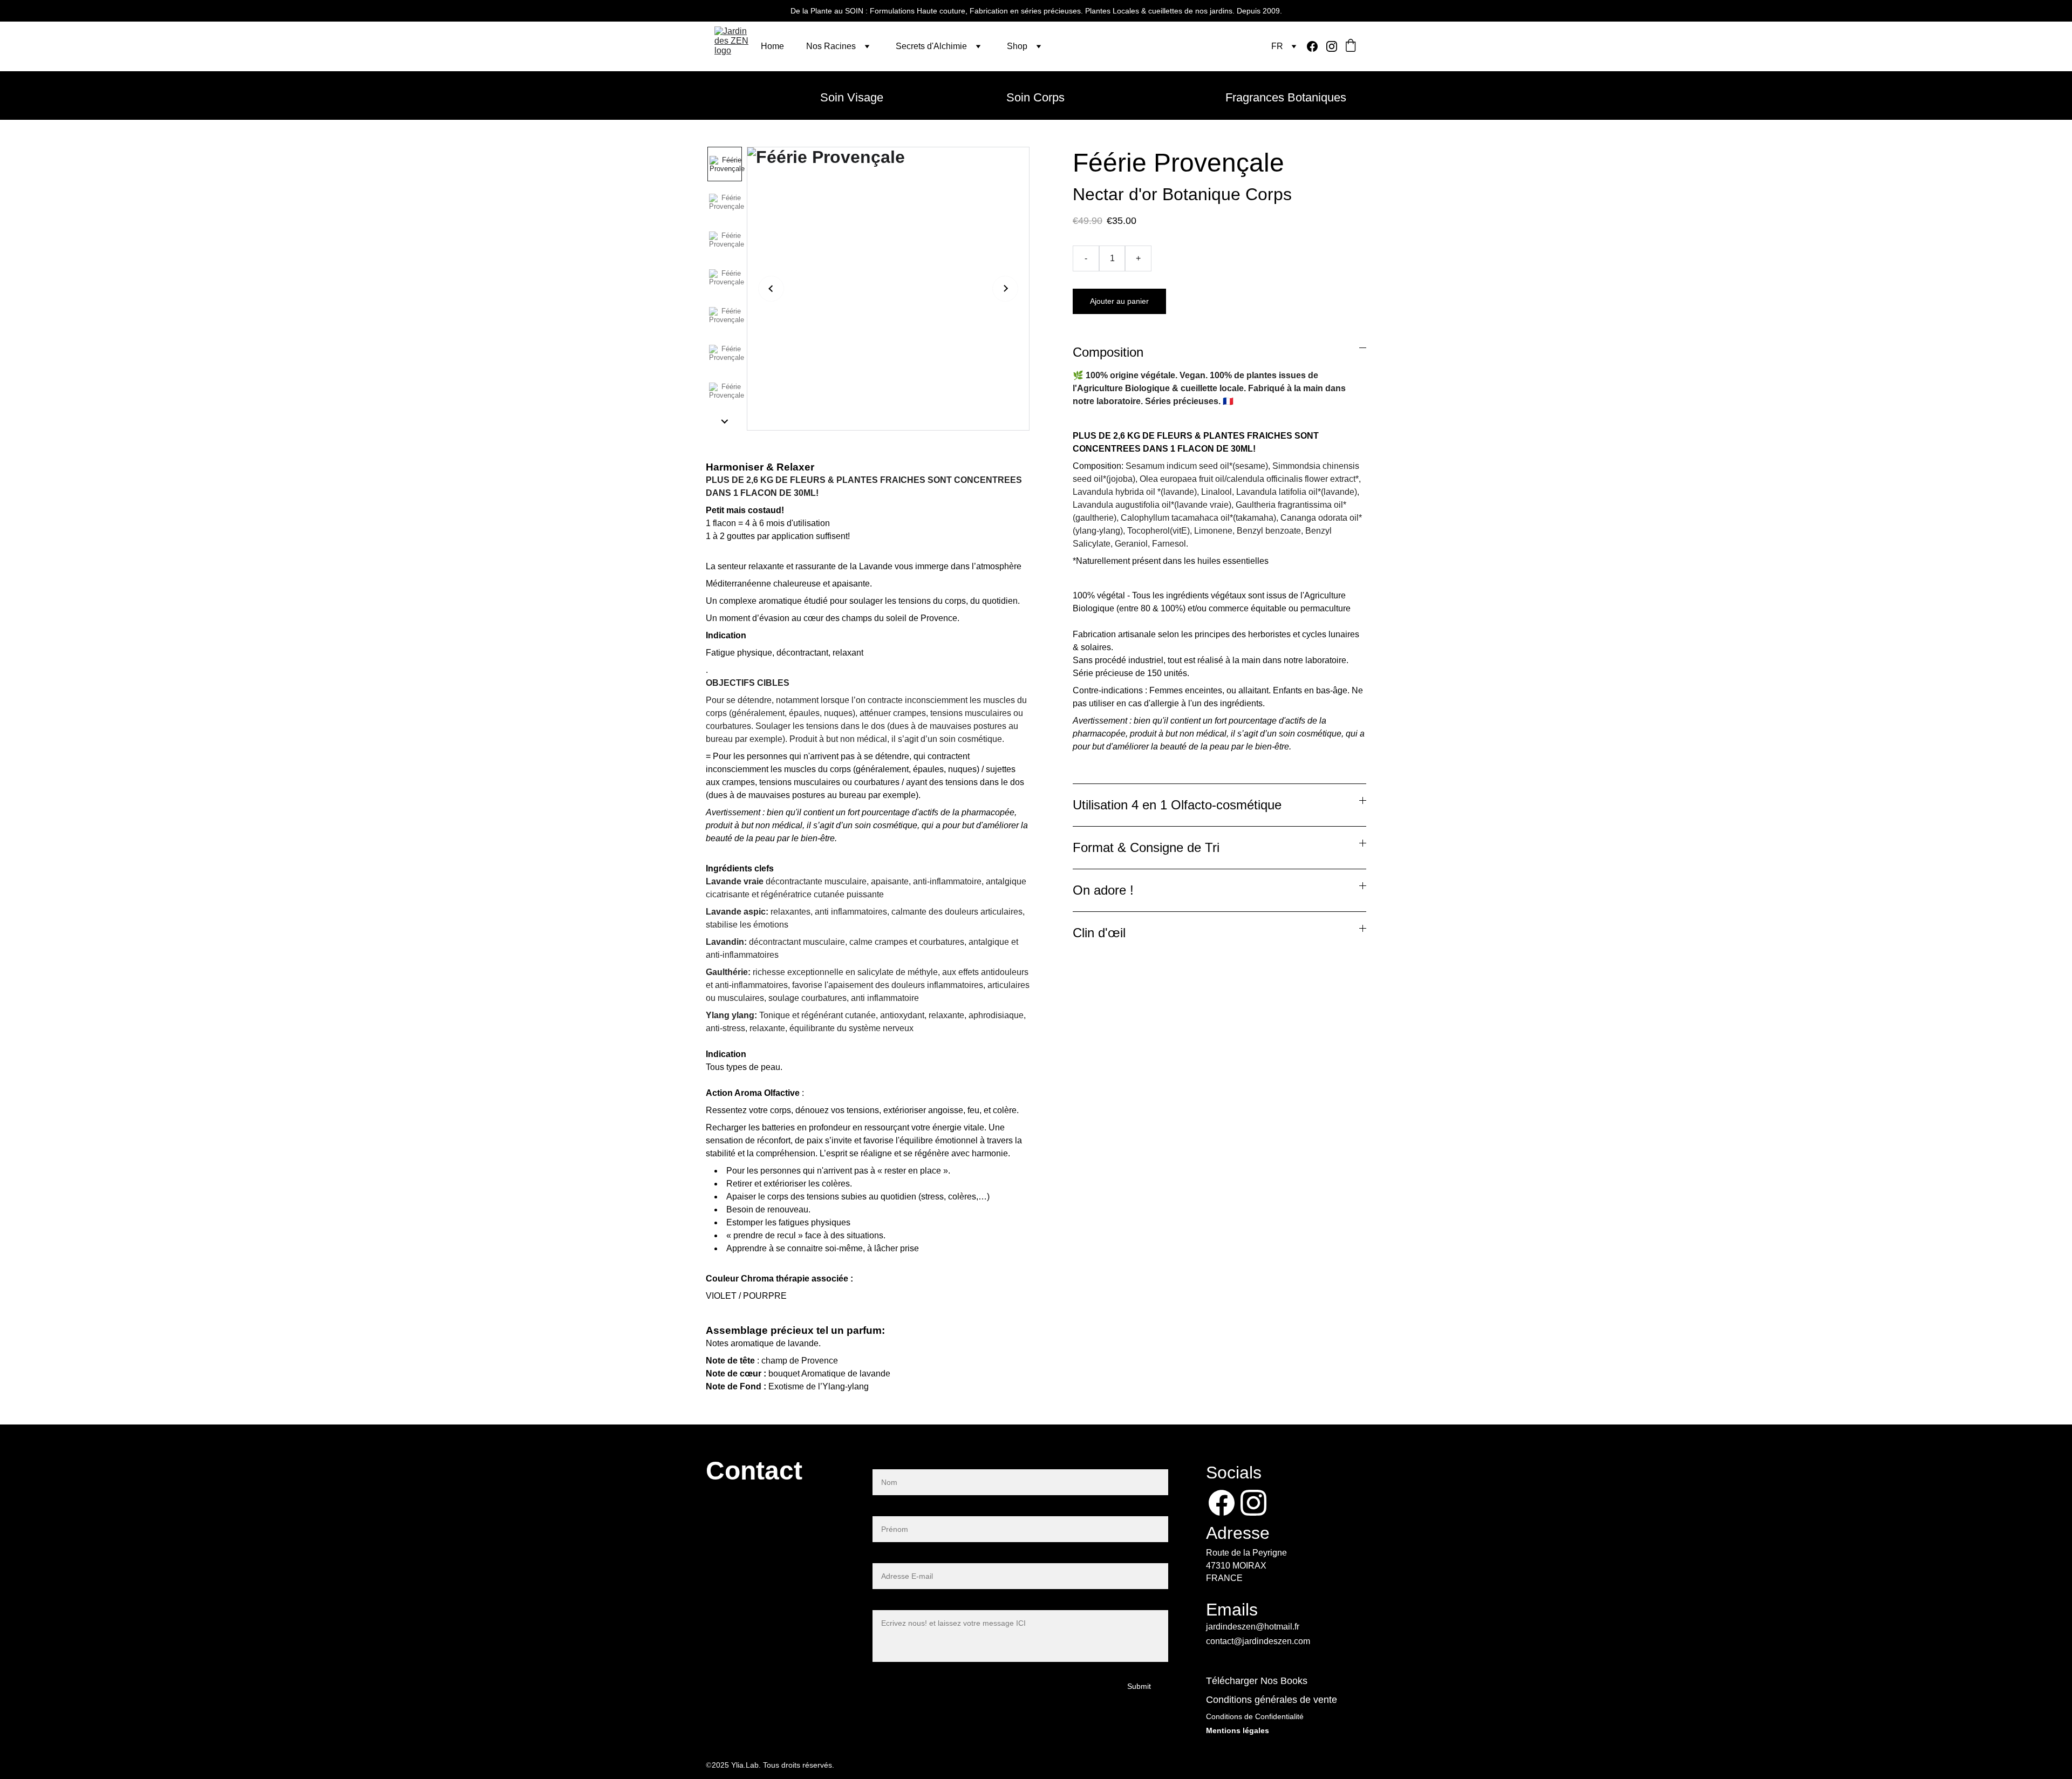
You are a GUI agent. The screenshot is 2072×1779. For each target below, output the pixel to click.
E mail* (886, 1556)
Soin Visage (852, 97)
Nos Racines (831, 46)
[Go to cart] (1351, 46)
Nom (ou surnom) (906, 1463)
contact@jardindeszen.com (1258, 1641)
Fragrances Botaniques (1286, 97)
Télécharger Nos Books (1257, 1681)
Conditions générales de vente (1272, 1700)
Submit (1139, 1686)
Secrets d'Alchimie (931, 46)
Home (772, 46)
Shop (1017, 46)
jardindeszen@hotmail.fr (1253, 1627)
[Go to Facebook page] (1317, 46)
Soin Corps (1035, 97)
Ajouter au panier (1119, 301)
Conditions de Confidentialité (1255, 1716)
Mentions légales (1238, 1731)
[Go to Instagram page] (1332, 46)
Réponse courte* (905, 1509)
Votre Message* (903, 1603)
